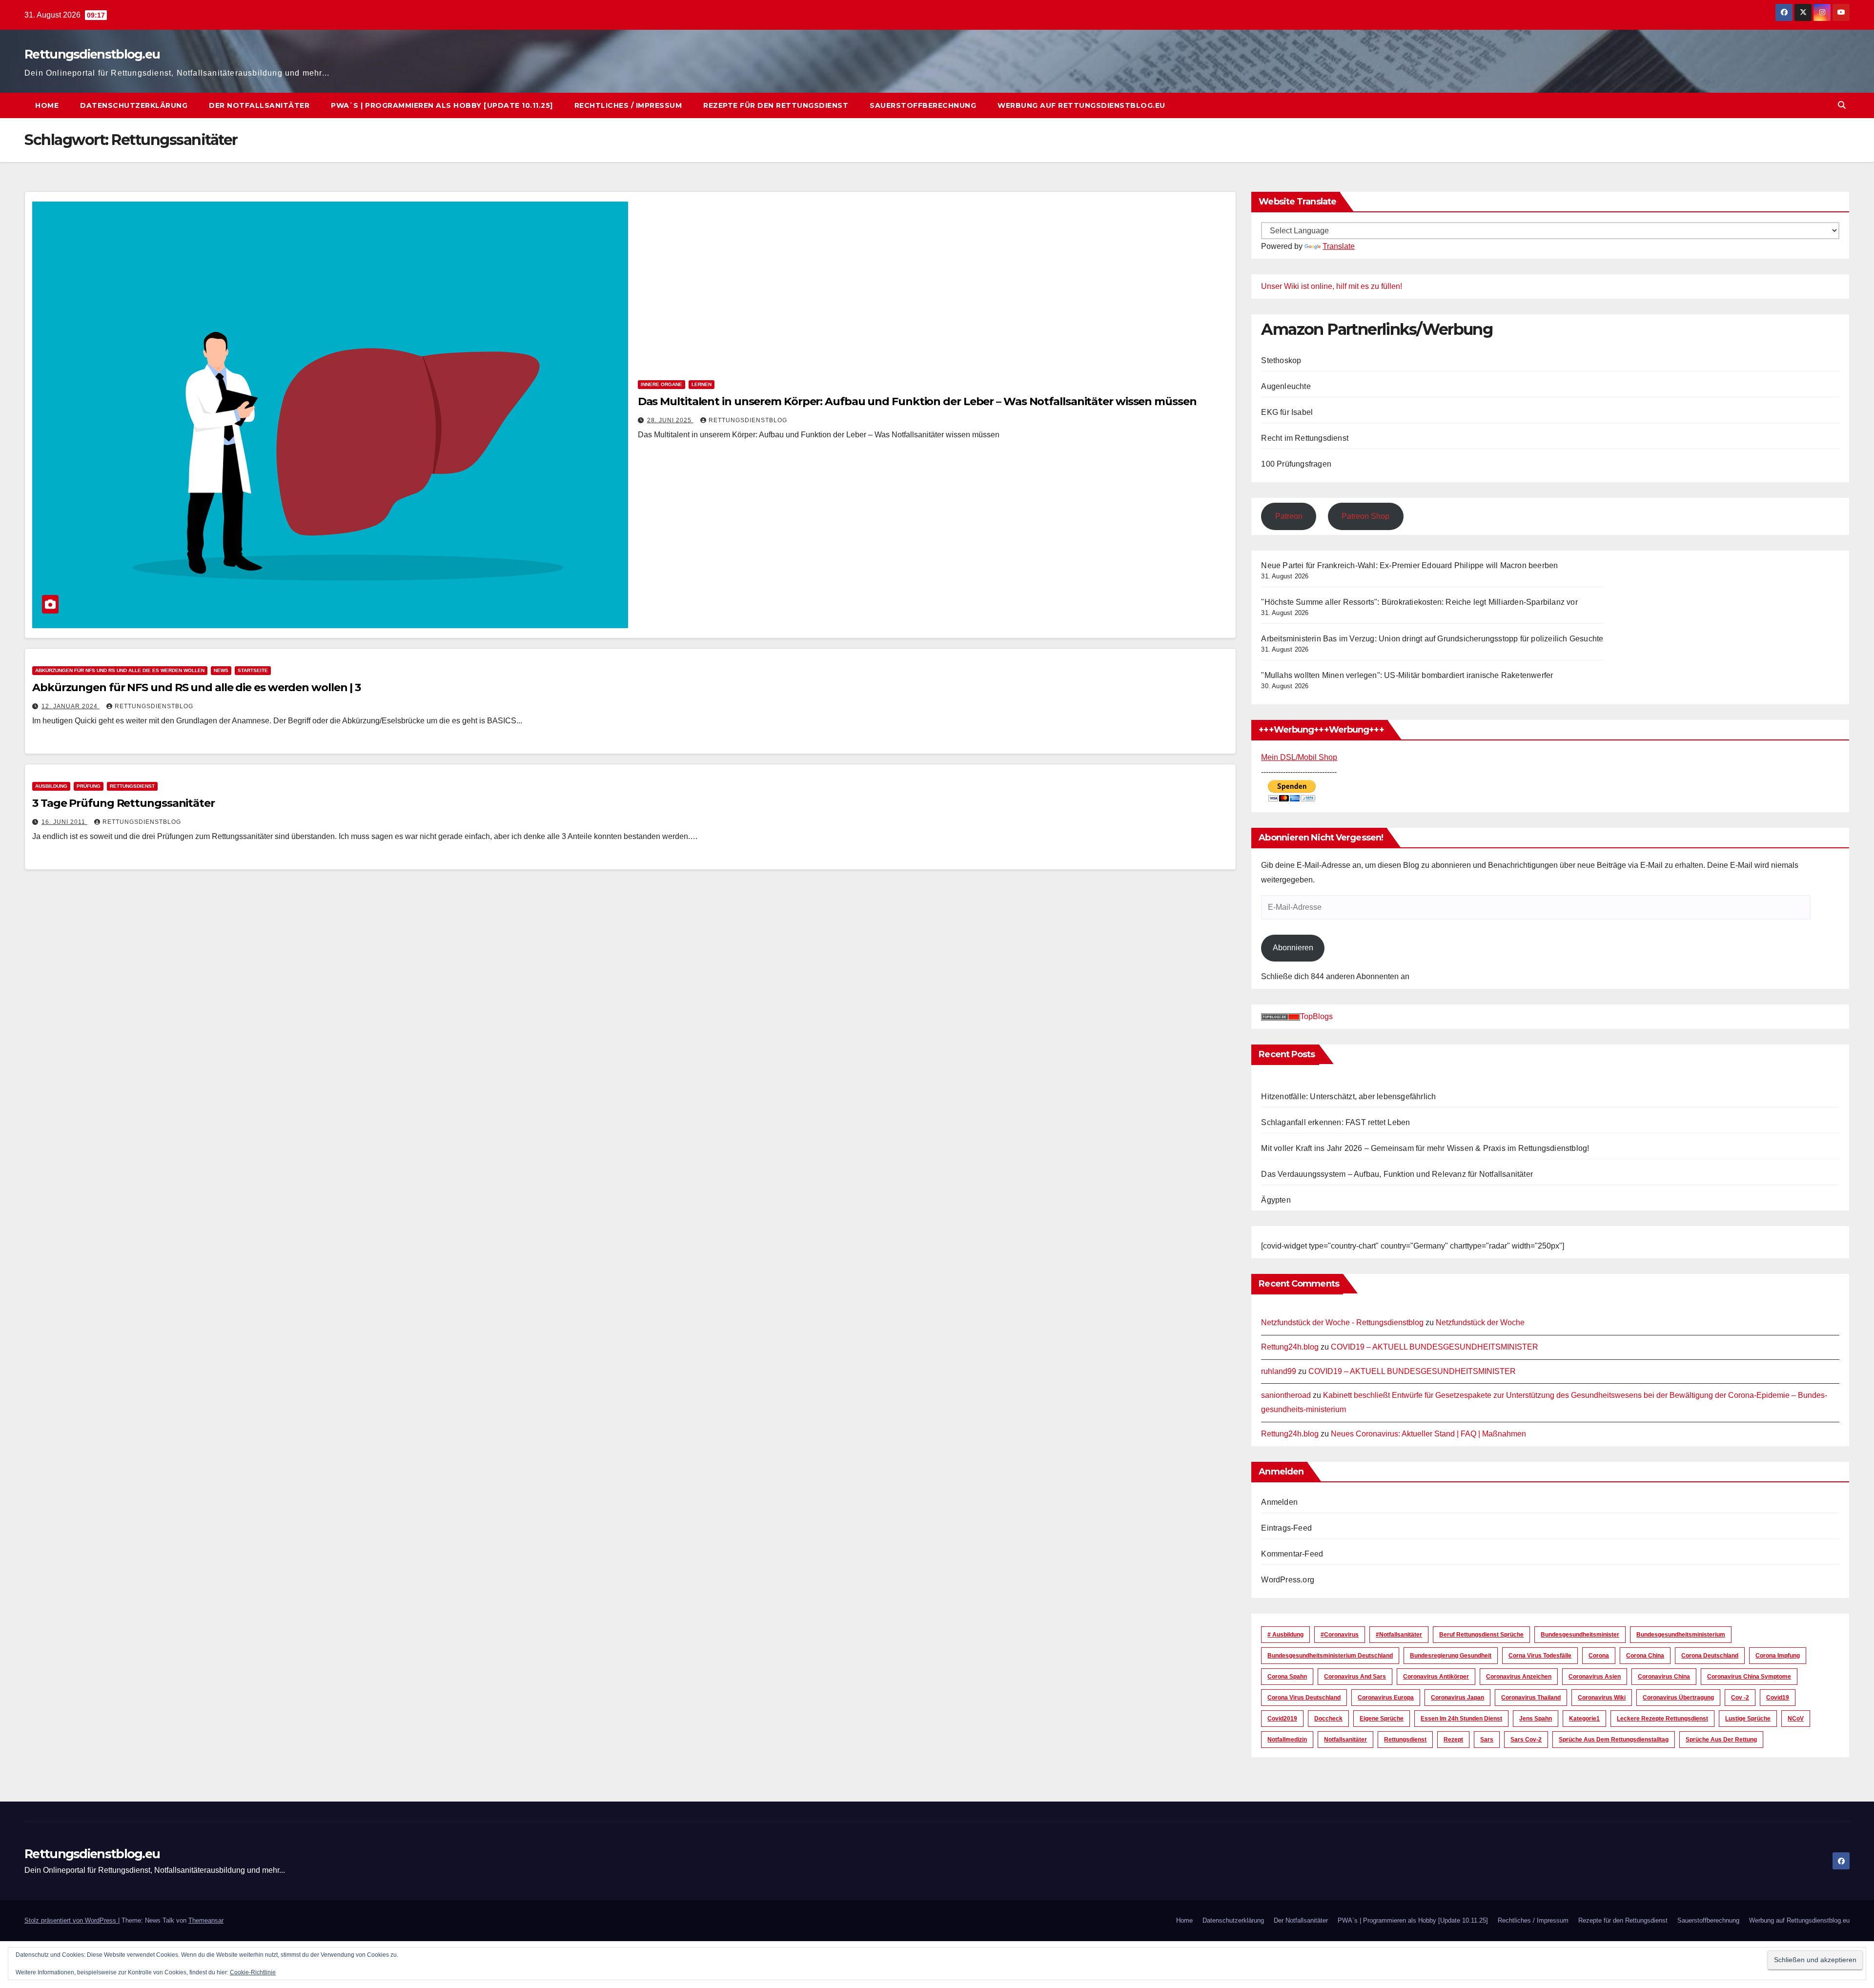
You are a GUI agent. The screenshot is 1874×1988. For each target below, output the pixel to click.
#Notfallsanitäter (1399, 1635)
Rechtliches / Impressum (628, 105)
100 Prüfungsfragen (1296, 464)
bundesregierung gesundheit (1451, 1656)
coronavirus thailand (1531, 1698)
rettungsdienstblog (748, 420)
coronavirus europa (1386, 1698)
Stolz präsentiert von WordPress (71, 1920)
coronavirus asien (1595, 1677)
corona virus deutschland (1304, 1698)
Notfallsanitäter (1345, 1740)
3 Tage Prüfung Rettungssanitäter (123, 803)
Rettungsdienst (132, 786)
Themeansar (206, 1920)
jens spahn (1536, 1719)
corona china (1645, 1656)
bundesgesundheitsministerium (1681, 1635)
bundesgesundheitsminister (1580, 1635)
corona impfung (1778, 1656)
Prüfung (89, 786)
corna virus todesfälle (1540, 1656)
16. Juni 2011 (64, 822)
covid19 (1778, 1698)
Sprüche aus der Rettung (1721, 1740)
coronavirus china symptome (1749, 1677)
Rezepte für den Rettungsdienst (776, 105)
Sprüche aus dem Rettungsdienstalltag (1614, 1740)
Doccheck (1328, 1719)
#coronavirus (1340, 1635)
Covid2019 (1282, 1719)
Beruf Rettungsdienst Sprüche (1481, 1635)
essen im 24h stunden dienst (1461, 1719)
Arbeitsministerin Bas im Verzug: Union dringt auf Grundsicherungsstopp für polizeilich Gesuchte (1432, 639)
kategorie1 (1584, 1719)
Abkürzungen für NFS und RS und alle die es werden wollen (120, 670)
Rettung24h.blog (1290, 1347)
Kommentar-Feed (1292, 1554)
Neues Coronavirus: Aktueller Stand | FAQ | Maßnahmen (1428, 1434)
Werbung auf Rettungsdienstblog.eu (1081, 105)
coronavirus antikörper (1436, 1677)
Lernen (702, 384)
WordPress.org (1288, 1580)
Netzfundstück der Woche (1480, 1322)
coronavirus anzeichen (1519, 1677)
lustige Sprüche (1748, 1719)
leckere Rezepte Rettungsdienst (1662, 1719)
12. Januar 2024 (71, 706)
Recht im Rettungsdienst (1305, 438)
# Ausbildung (1285, 1635)
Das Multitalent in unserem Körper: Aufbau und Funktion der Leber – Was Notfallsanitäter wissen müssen (917, 401)
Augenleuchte (1286, 386)
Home (47, 105)
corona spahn (1287, 1677)
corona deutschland (1710, 1656)
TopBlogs (1316, 1016)
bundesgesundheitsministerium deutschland (1330, 1656)
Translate (1339, 246)
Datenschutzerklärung (134, 105)
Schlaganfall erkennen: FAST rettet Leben (1335, 1122)
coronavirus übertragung (1678, 1698)
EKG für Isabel (1287, 412)
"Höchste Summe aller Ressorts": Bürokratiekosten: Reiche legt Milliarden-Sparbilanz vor (1419, 602)
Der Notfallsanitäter (259, 105)
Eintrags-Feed (1286, 1528)
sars (1487, 1740)
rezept (1453, 1740)
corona (1599, 1656)
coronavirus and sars (1355, 1677)
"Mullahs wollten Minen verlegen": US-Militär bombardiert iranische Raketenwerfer (1407, 675)
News (221, 670)
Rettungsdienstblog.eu (92, 54)
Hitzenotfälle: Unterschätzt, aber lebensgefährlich (1348, 1096)
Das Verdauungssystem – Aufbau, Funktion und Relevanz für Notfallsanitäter (1397, 1174)
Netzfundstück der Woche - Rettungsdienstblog (1342, 1322)
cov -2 (1740, 1698)
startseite (253, 670)
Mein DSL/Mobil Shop (1299, 757)
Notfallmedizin (1287, 1740)
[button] (1842, 105)
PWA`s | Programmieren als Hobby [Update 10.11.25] (442, 105)
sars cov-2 (1526, 1740)
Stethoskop (1281, 360)
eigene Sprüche (1382, 1719)
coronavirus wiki (1602, 1698)
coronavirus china (1664, 1677)
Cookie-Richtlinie (253, 1972)
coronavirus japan (1457, 1698)
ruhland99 (1279, 1371)
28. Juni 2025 (670, 420)
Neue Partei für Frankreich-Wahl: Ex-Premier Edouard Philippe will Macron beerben (1409, 565)
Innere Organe (662, 384)
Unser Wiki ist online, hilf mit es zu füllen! (1332, 286)
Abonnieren (1293, 948)
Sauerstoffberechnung (923, 105)
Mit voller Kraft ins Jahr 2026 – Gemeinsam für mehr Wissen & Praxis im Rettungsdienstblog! (1425, 1148)
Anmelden (1279, 1502)
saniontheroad (1286, 1395)
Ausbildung (51, 786)
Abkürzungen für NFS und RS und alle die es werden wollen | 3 (196, 687)
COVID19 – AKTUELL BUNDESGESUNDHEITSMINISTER (1435, 1347)
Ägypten (1276, 1200)
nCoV (1796, 1719)
